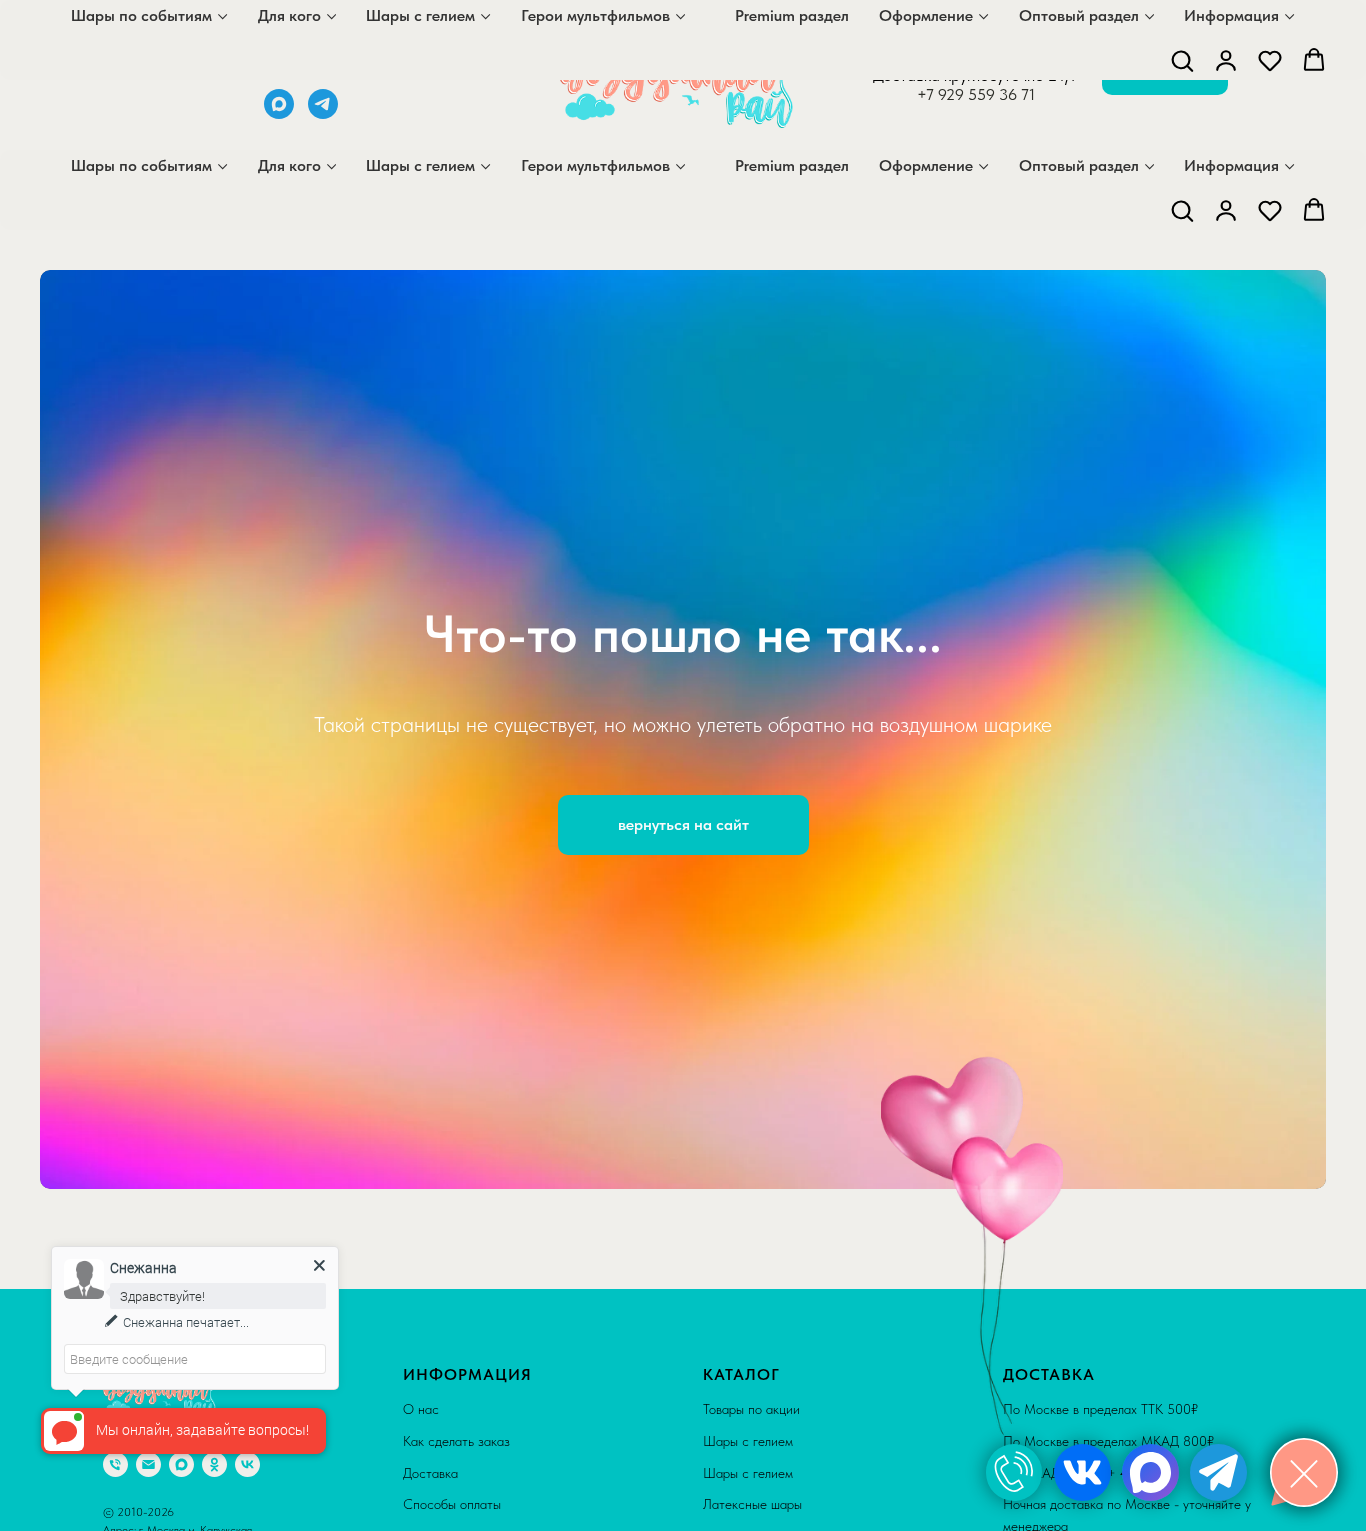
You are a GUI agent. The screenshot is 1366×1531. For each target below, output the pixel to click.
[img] (1014, 1472)
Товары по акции (751, 1409)
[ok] (214, 1464)
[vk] (247, 1464)
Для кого (289, 165)
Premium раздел (792, 165)
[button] (1182, 210)
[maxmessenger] (279, 113)
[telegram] (323, 113)
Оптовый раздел (1079, 165)
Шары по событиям (141, 165)
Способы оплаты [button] (452, 1504)
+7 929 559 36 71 (976, 94)
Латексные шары (752, 1504)
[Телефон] (115, 1464)
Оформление (926, 165)
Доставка (430, 1473)
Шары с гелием (420, 165)
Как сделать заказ (456, 1441)
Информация (1231, 165)
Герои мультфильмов (595, 165)
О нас (421, 1409)
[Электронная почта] (148, 1464)
